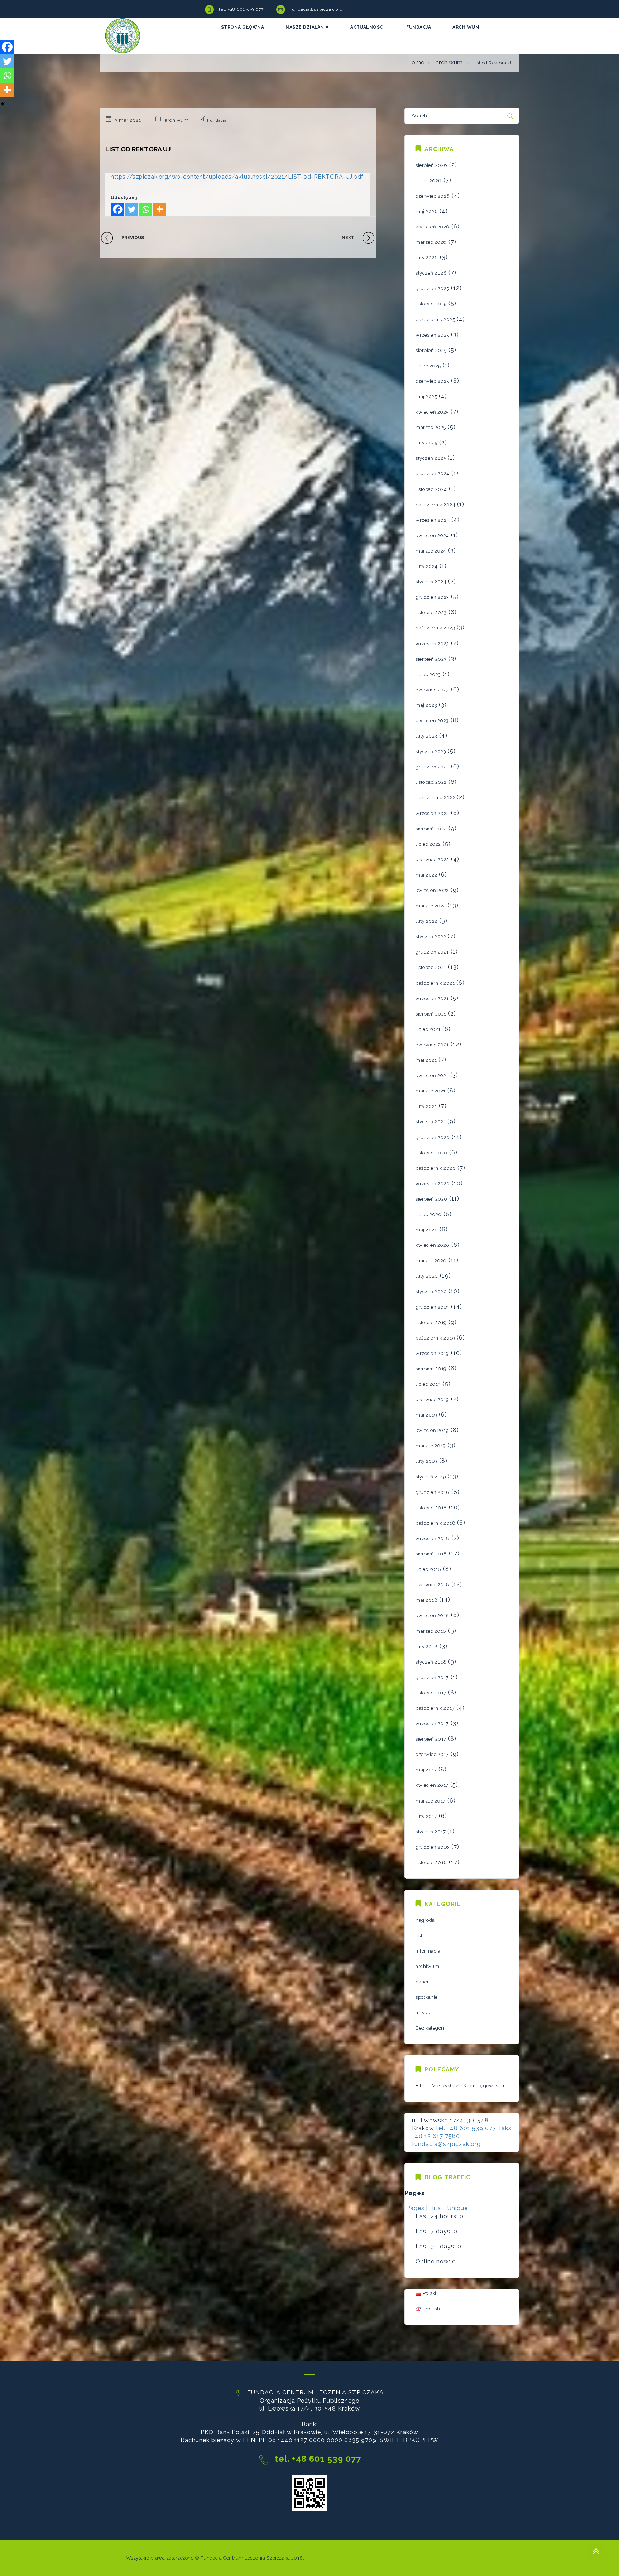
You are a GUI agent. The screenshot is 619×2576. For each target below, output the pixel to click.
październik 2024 (435, 505)
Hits (436, 2208)
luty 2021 (426, 1106)
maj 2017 (426, 1770)
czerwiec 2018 (433, 1585)
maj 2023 (426, 705)
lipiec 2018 (428, 1569)
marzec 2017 (431, 1801)
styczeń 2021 (431, 1122)
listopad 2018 (431, 1508)
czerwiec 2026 (433, 196)
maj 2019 (426, 1415)
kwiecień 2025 (432, 412)
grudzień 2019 (432, 1307)
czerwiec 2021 (432, 1045)
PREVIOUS (133, 238)
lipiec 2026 (429, 181)
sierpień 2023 (431, 659)
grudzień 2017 (432, 1677)
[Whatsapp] (146, 209)
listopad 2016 (431, 1863)
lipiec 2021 (428, 1029)
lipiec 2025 (428, 366)
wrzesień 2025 (432, 335)
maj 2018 (426, 1600)
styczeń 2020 (431, 1291)
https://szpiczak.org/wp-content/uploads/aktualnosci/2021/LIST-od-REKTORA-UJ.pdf (237, 177)
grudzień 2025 (432, 288)
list (419, 1936)
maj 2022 (426, 875)
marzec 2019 (431, 1446)
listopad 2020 (431, 1153)
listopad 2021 (431, 967)
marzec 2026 (431, 242)
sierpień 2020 (431, 1199)
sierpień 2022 (431, 829)
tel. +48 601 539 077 (241, 9)
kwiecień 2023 (432, 721)
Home (416, 62)
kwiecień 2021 (432, 1075)
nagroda (425, 1920)
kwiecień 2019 (432, 1430)
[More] (160, 209)
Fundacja (217, 120)
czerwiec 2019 (432, 1400)
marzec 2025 (431, 427)
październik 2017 (435, 1708)
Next (348, 238)
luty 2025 (426, 443)
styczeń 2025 (431, 458)
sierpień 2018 (431, 1554)
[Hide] (3, 104)
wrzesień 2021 (432, 998)
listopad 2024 (431, 489)
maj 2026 (427, 211)
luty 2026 (427, 258)
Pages (415, 2208)
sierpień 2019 (431, 1369)
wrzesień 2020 (433, 1184)
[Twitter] (132, 209)
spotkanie (427, 1997)
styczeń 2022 (431, 937)
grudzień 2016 (433, 1847)
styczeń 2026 (431, 273)
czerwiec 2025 (432, 381)
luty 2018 (427, 1647)
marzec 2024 (431, 551)
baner (422, 1982)
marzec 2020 (431, 1261)
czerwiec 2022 (432, 860)
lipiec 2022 (428, 844)
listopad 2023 (431, 612)
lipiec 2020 (429, 1214)
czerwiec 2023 (432, 690)
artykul (424, 2013)
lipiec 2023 (428, 674)
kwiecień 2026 (433, 227)
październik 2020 (436, 1168)
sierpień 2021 (431, 1014)
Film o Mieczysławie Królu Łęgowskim (460, 2086)
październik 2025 (435, 320)
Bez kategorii (431, 2028)
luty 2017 (426, 1816)
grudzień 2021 (432, 952)
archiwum (449, 62)
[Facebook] (118, 209)
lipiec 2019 (428, 1384)
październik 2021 (435, 983)
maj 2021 (426, 1060)
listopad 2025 (431, 304)
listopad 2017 (431, 1693)
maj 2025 (426, 397)
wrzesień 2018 (433, 1538)
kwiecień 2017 (432, 1785)
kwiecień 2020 (433, 1245)
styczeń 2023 (431, 751)
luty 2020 (427, 1276)
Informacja (428, 1951)
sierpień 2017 (431, 1739)
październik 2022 (435, 798)
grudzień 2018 (433, 1492)
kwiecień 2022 (432, 890)
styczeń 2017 (431, 1832)
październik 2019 (435, 1338)
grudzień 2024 (433, 474)
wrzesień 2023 (432, 644)
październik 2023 (435, 628)
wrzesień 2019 (432, 1353)
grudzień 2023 (432, 597)
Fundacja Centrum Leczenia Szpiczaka (245, 2558)
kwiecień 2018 (432, 1615)
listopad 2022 (431, 782)
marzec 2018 (431, 1631)
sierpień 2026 (431, 165)
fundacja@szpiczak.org (316, 9)
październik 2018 (435, 1523)
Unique (458, 2208)
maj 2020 (427, 1230)
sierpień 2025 (431, 350)
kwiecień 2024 (432, 536)
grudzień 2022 (432, 767)
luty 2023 (426, 736)
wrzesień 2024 (433, 520)
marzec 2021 (431, 1091)
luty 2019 (426, 1461)
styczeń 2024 (431, 582)
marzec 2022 (431, 906)
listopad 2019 (431, 1323)
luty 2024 (427, 566)
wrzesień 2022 (432, 813)
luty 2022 (426, 921)
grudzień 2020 (433, 1137)
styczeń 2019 (431, 1477)
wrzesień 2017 (432, 1724)
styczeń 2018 (431, 1662)
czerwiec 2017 (432, 1754)
